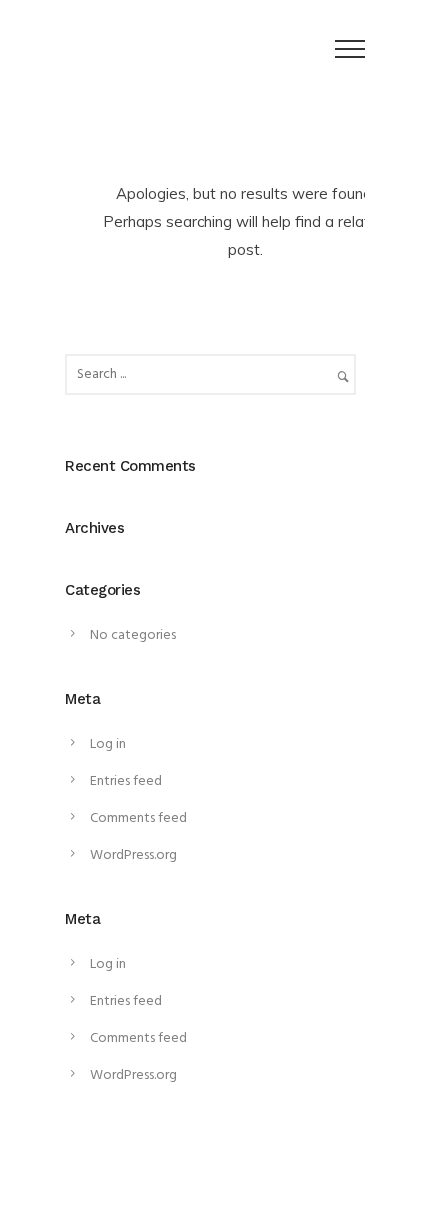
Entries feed (126, 781)
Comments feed (138, 818)
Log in (108, 744)
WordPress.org (133, 855)
